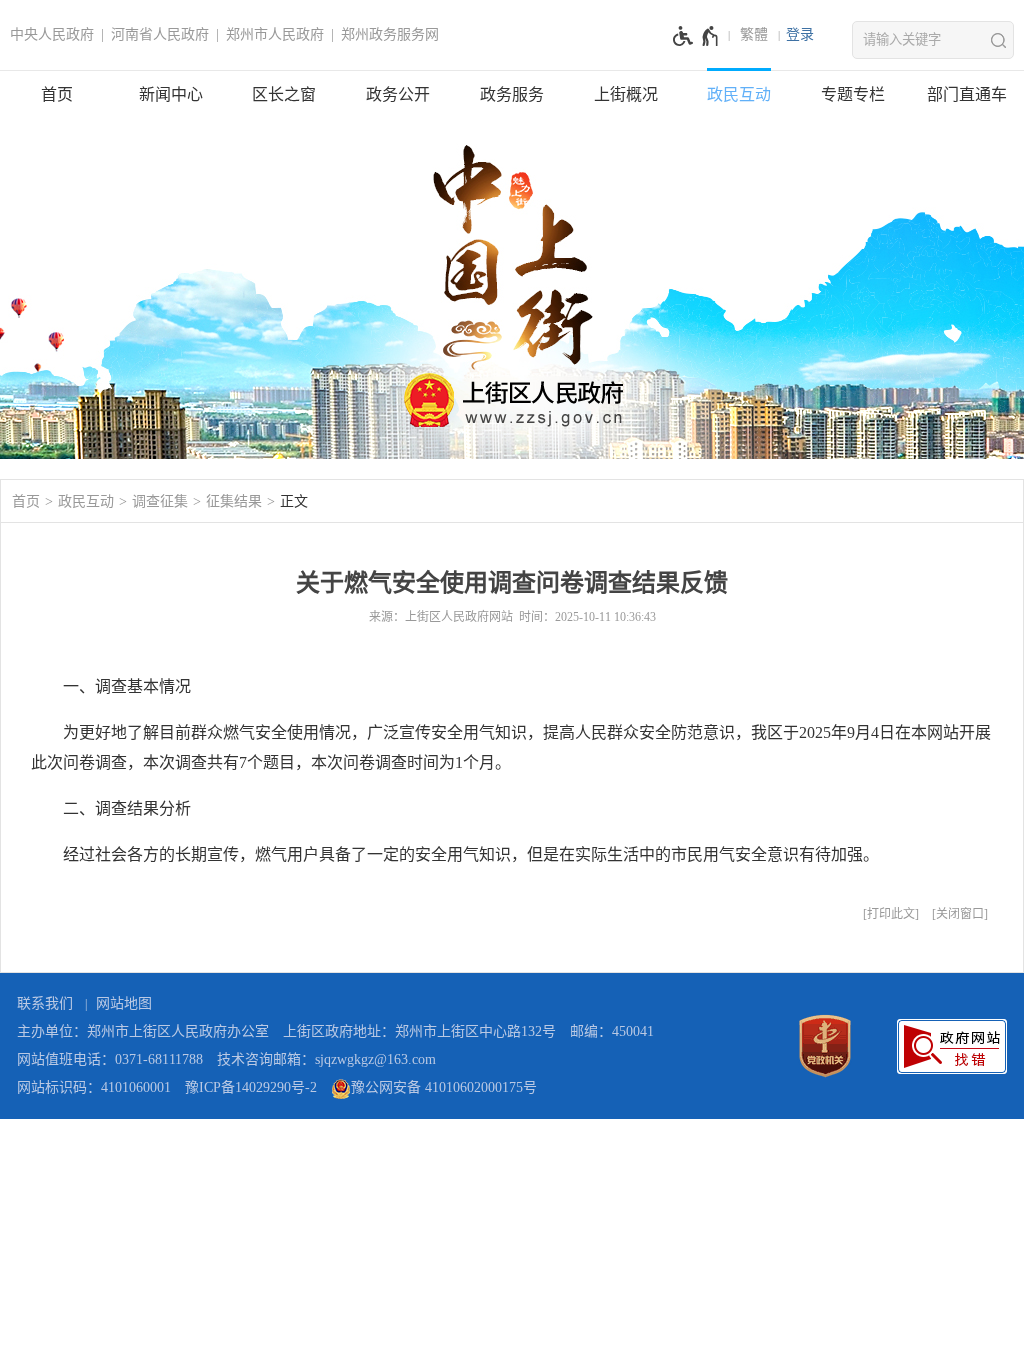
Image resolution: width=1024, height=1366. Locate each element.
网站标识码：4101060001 (94, 1087)
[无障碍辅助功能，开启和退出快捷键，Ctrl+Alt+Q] (696, 36)
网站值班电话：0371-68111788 (110, 1059)
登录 (800, 34)
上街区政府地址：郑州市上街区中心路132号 (419, 1031)
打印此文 (891, 914)
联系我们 (45, 1003)
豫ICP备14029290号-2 (251, 1087)
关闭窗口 (960, 914)
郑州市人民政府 (275, 34)
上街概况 (626, 94)
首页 (57, 94)
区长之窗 (284, 94)
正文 (294, 501)
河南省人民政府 (160, 34)
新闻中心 (171, 94)
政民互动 (739, 94)
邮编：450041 (612, 1031)
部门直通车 (967, 94)
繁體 (754, 34)
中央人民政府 (52, 34)
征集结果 (234, 501)
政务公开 (398, 94)
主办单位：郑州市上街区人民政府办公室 (143, 1031)
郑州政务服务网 (390, 34)
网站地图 (124, 1003)
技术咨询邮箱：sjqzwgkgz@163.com (326, 1059)
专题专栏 (853, 94)
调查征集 (160, 501)
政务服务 (512, 94)
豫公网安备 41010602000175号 (444, 1087)
